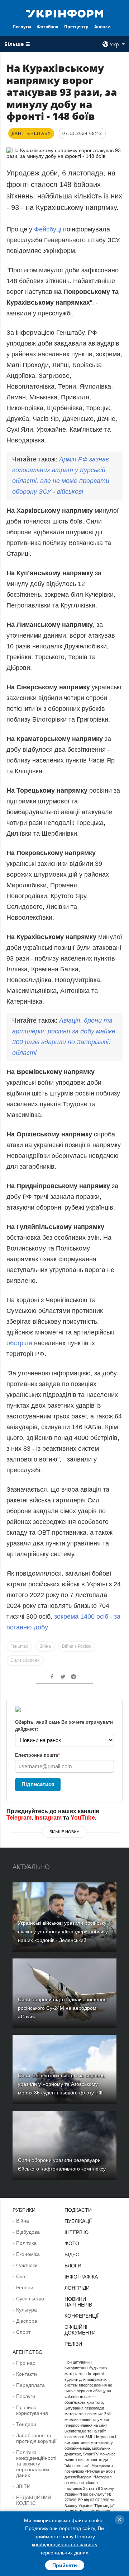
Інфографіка (81, 2277)
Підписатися (38, 1784)
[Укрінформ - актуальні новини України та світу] (64, 13)
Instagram (48, 1818)
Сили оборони (25, 1660)
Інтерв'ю (77, 2232)
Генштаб (19, 1646)
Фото (72, 2243)
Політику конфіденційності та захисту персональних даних (65, 2545)
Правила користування (32, 2410)
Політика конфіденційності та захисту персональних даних (36, 2464)
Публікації (78, 2221)
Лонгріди (77, 2288)
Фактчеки (27, 2265)
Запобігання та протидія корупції (36, 2438)
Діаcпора (27, 2321)
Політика (26, 2243)
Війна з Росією (77, 1646)
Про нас (26, 2363)
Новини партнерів (78, 2302)
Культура (27, 2310)
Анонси (102, 27)
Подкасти (78, 2210)
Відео (72, 2254)
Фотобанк (48, 27)
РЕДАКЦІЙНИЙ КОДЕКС (34, 2500)
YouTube (83, 1818)
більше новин (64, 1832)
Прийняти (65, 2565)
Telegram (19, 1818)
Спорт (23, 2332)
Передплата (30, 2385)
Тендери (26, 2424)
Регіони (25, 2288)
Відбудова (28, 2232)
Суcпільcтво (30, 2299)
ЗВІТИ (23, 2486)
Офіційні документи (80, 2330)
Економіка (28, 2254)
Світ (21, 2276)
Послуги (22, 27)
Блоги (73, 2266)
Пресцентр (76, 27)
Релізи (73, 2344)
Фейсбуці (49, 229)
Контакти (27, 2374)
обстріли (19, 1343)
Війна (45, 1646)
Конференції (82, 2316)
